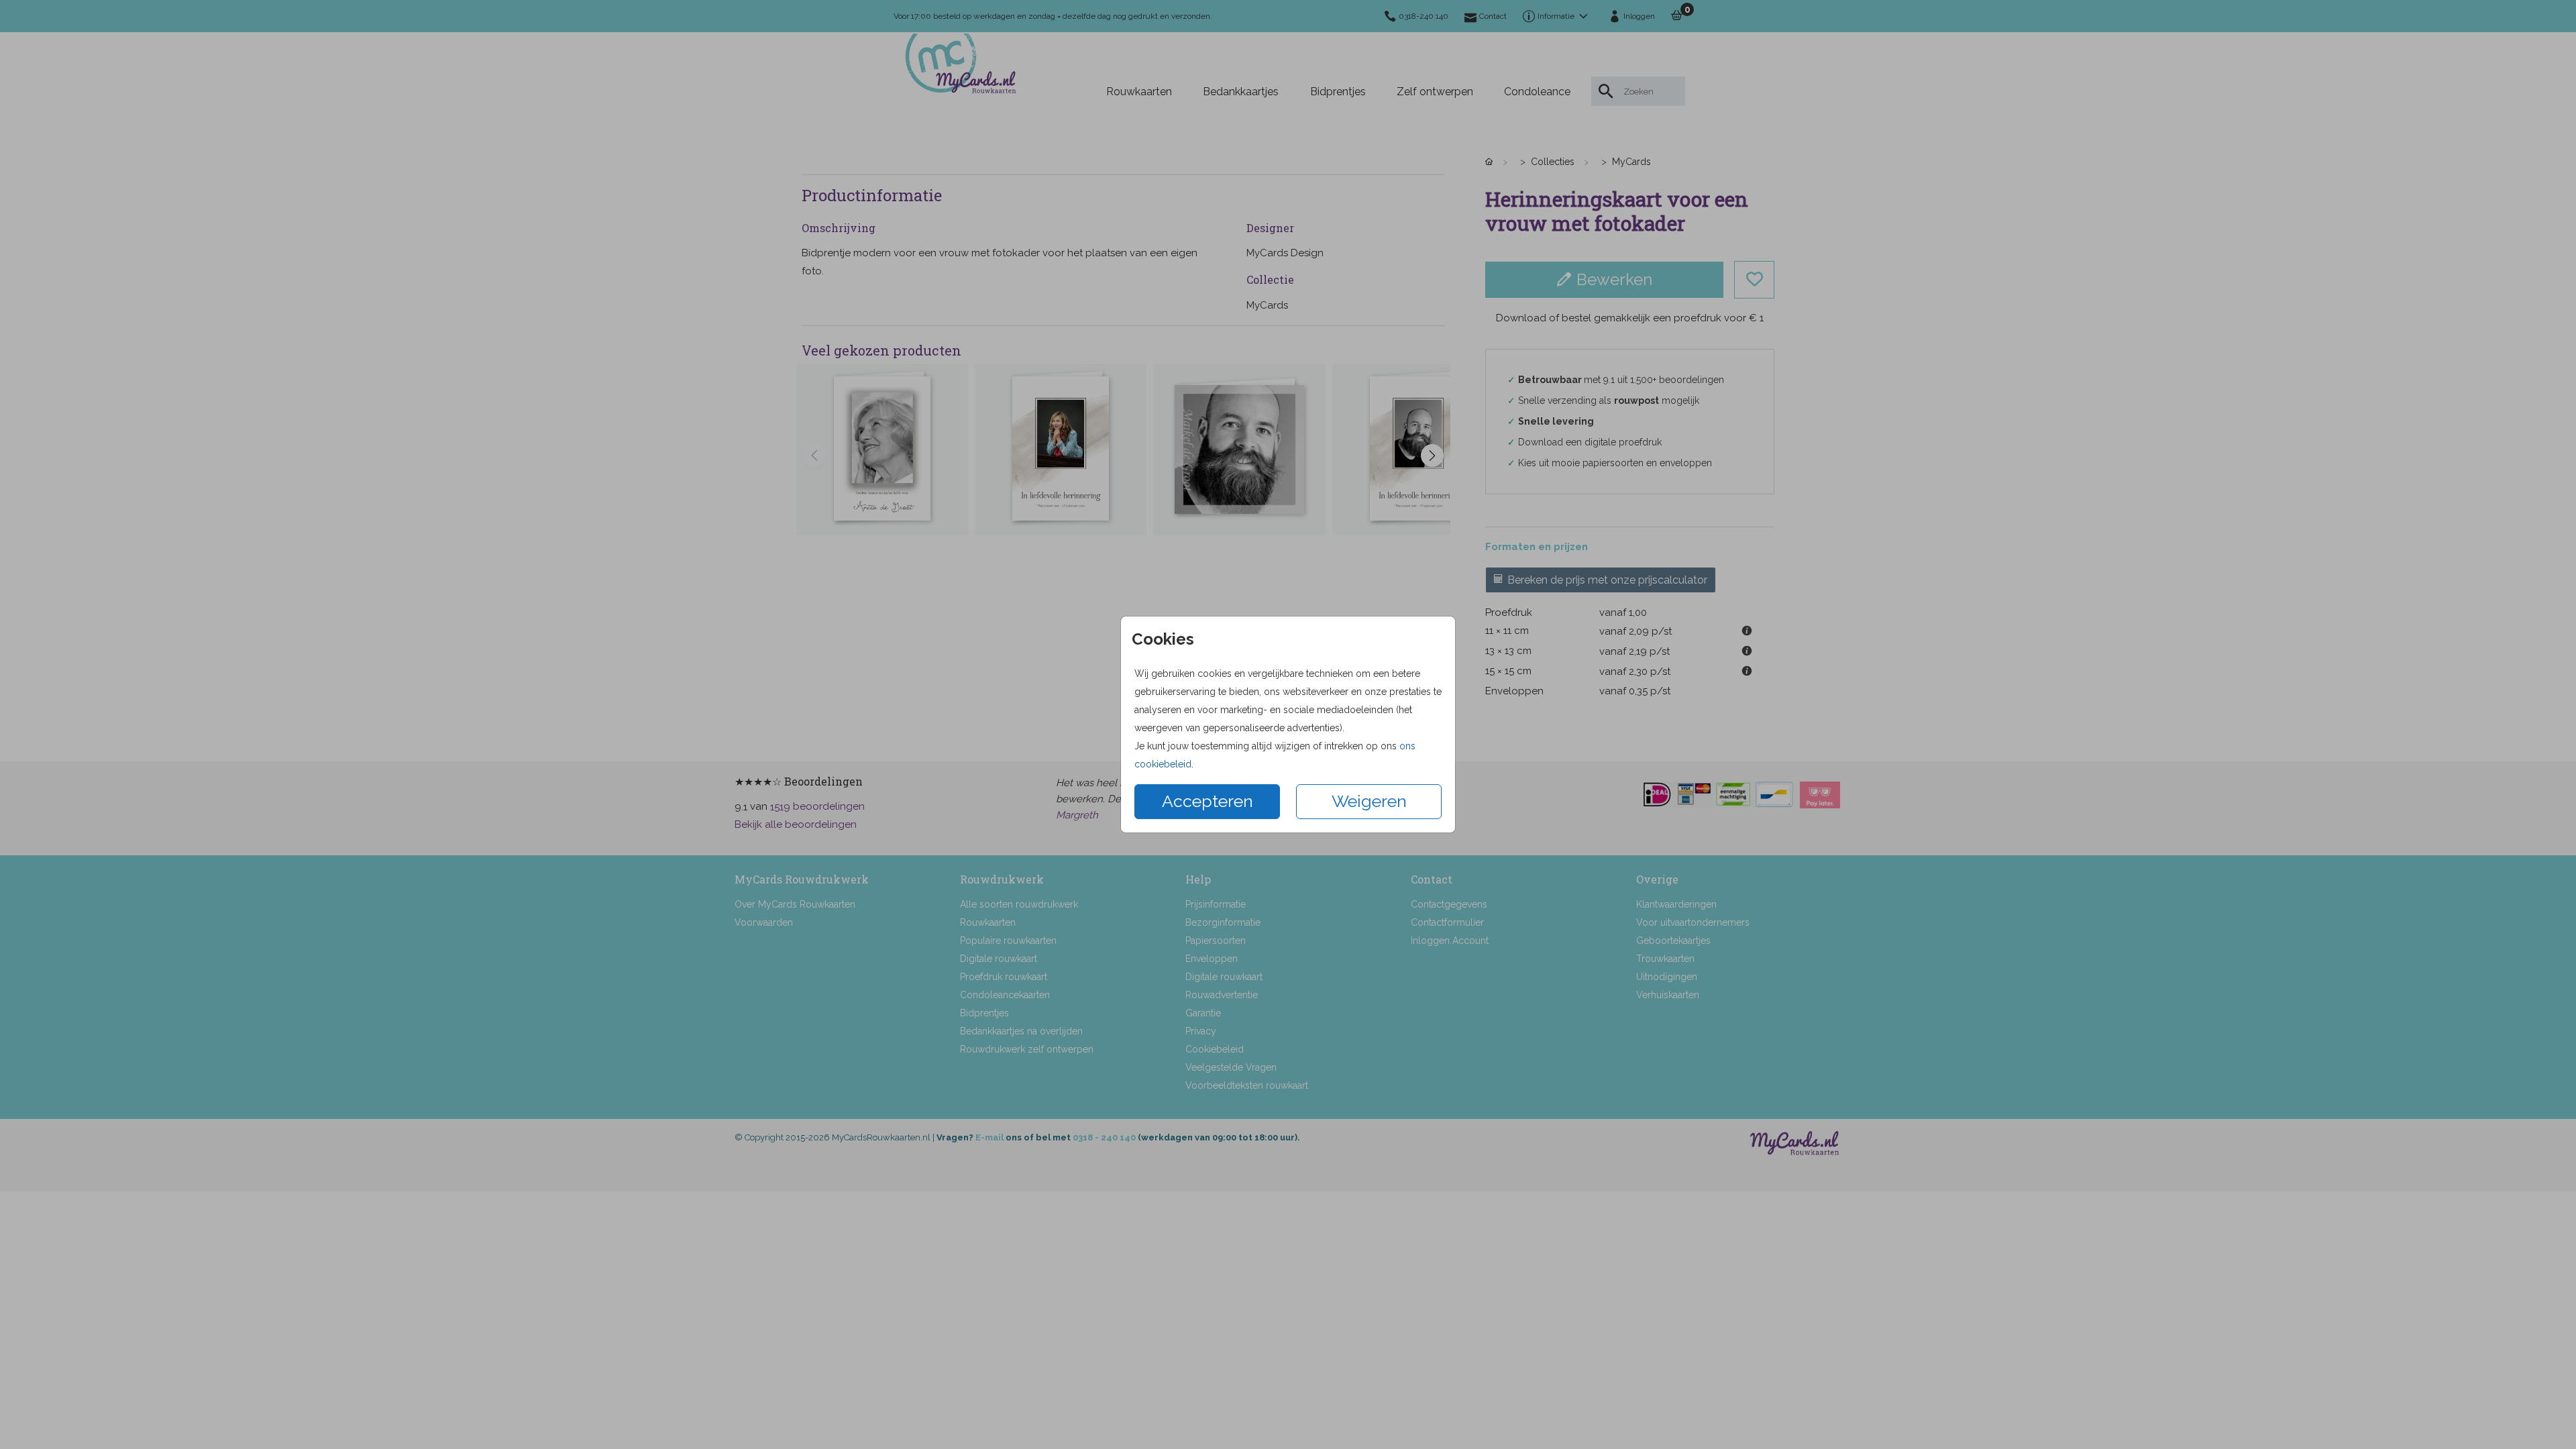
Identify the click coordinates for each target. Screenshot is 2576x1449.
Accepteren (1207, 801)
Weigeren (1369, 801)
